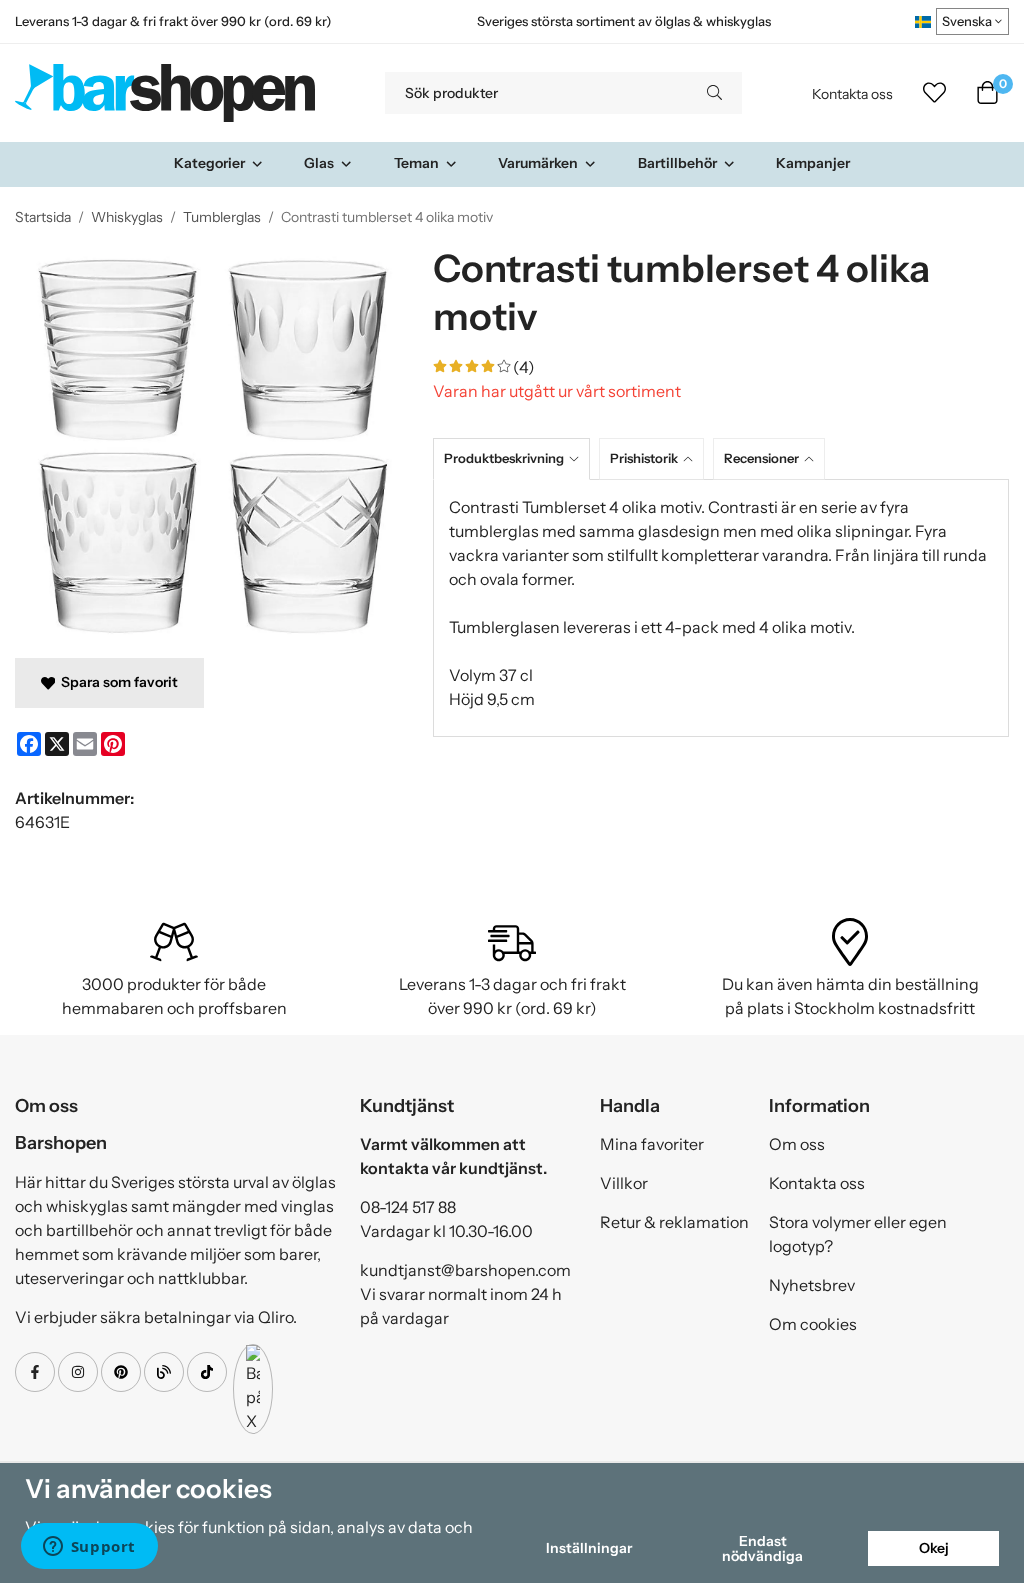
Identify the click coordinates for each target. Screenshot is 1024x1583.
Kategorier (209, 163)
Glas (319, 163)
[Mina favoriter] (934, 93)
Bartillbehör (677, 163)
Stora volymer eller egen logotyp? (858, 1234)
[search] (714, 93)
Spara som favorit (116, 682)
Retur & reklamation (674, 1222)
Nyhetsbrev (812, 1285)
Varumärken (538, 163)
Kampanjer (813, 163)
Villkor (624, 1183)
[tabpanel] (721, 608)
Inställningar (589, 1548)
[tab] (516, 458)
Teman (416, 163)
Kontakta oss (852, 94)
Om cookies (813, 1324)
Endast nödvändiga (762, 1548)
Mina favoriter (652, 1144)
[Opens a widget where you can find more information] (89, 1548)
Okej (934, 1548)
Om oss (797, 1144)
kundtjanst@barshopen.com (465, 1270)
